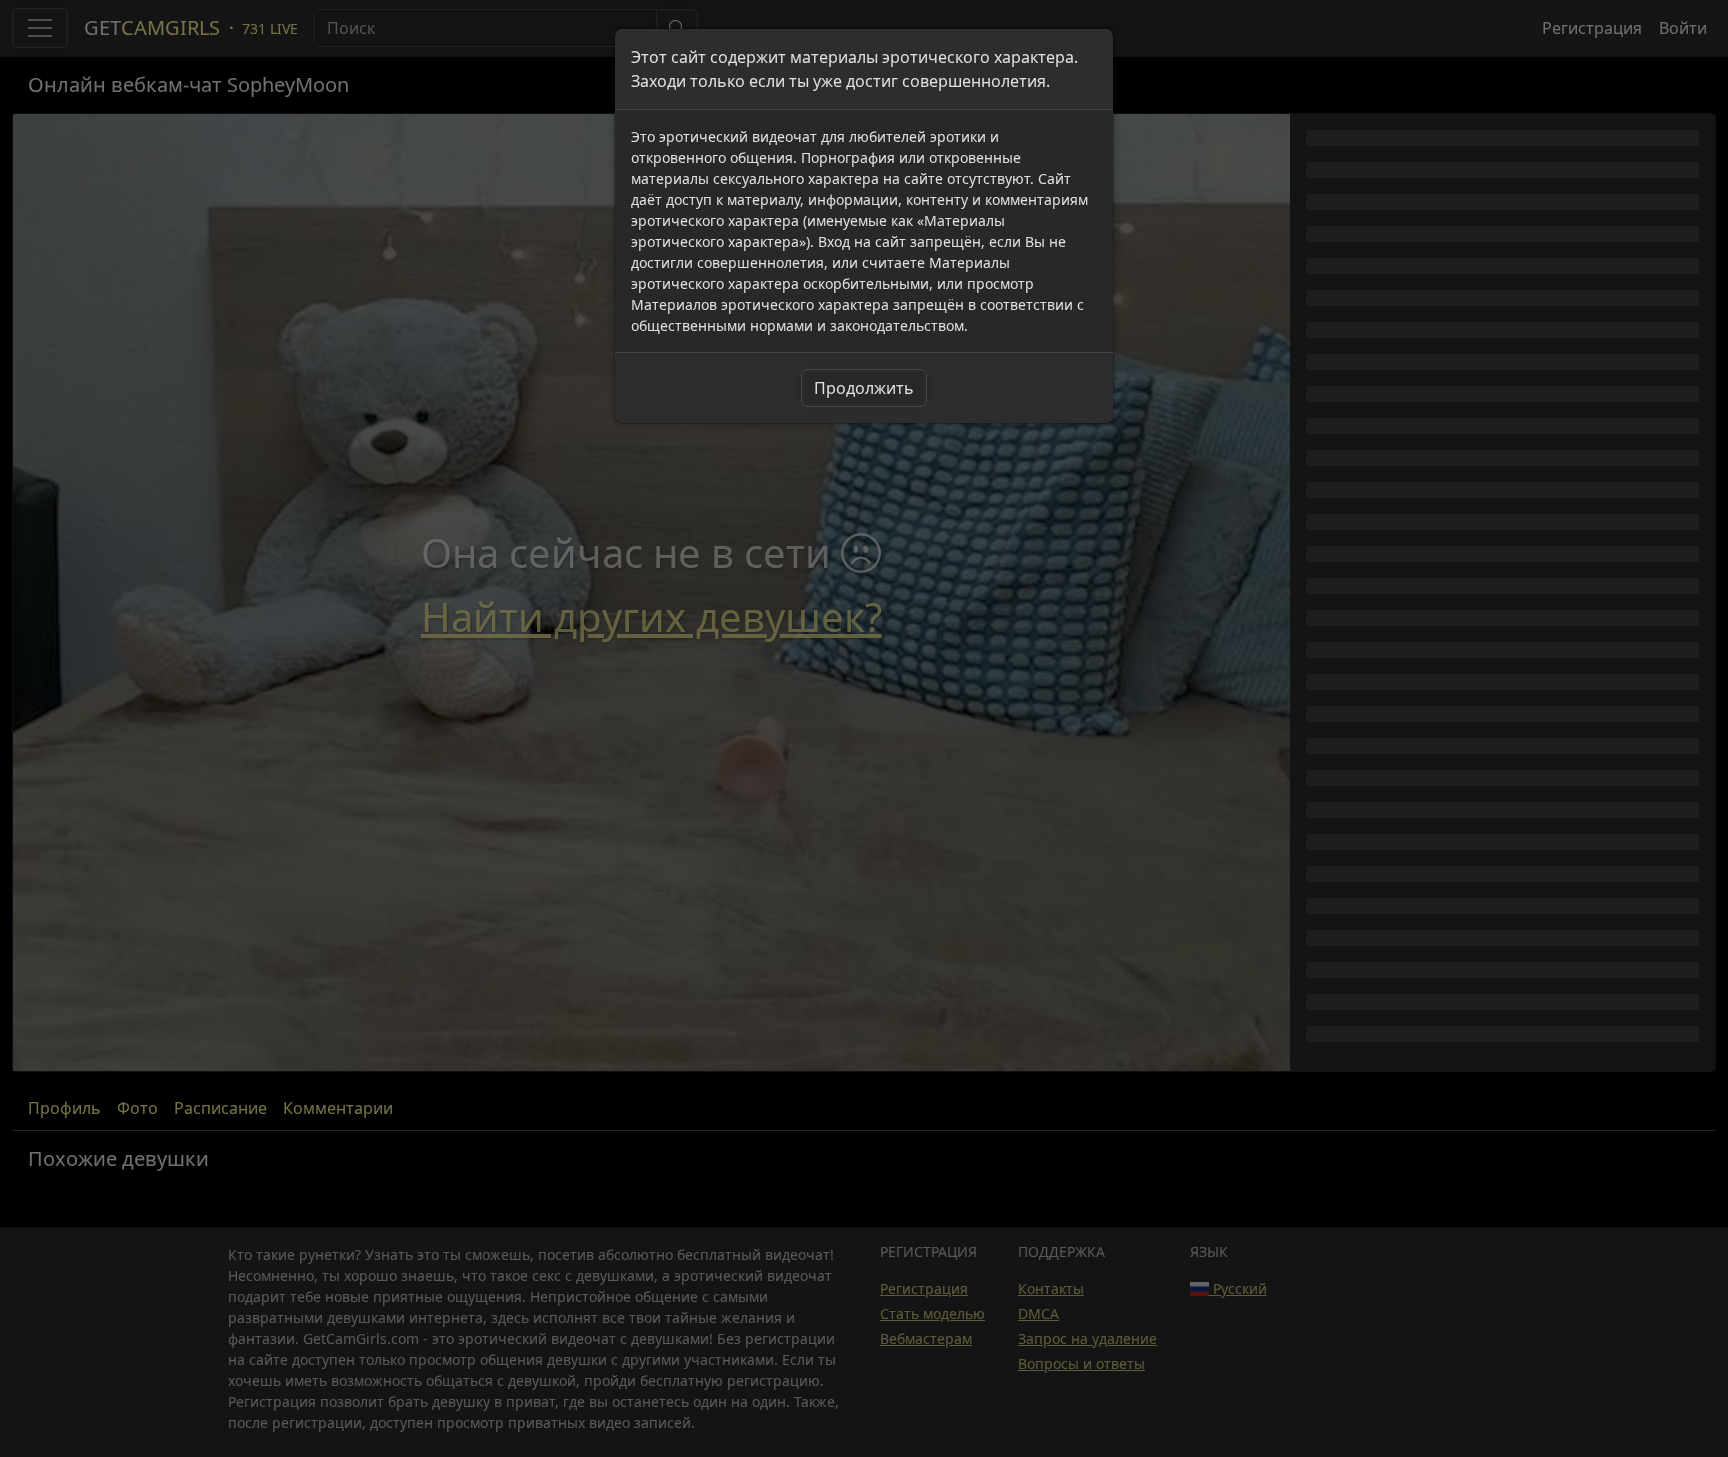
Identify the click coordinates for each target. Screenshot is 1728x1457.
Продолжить (864, 388)
